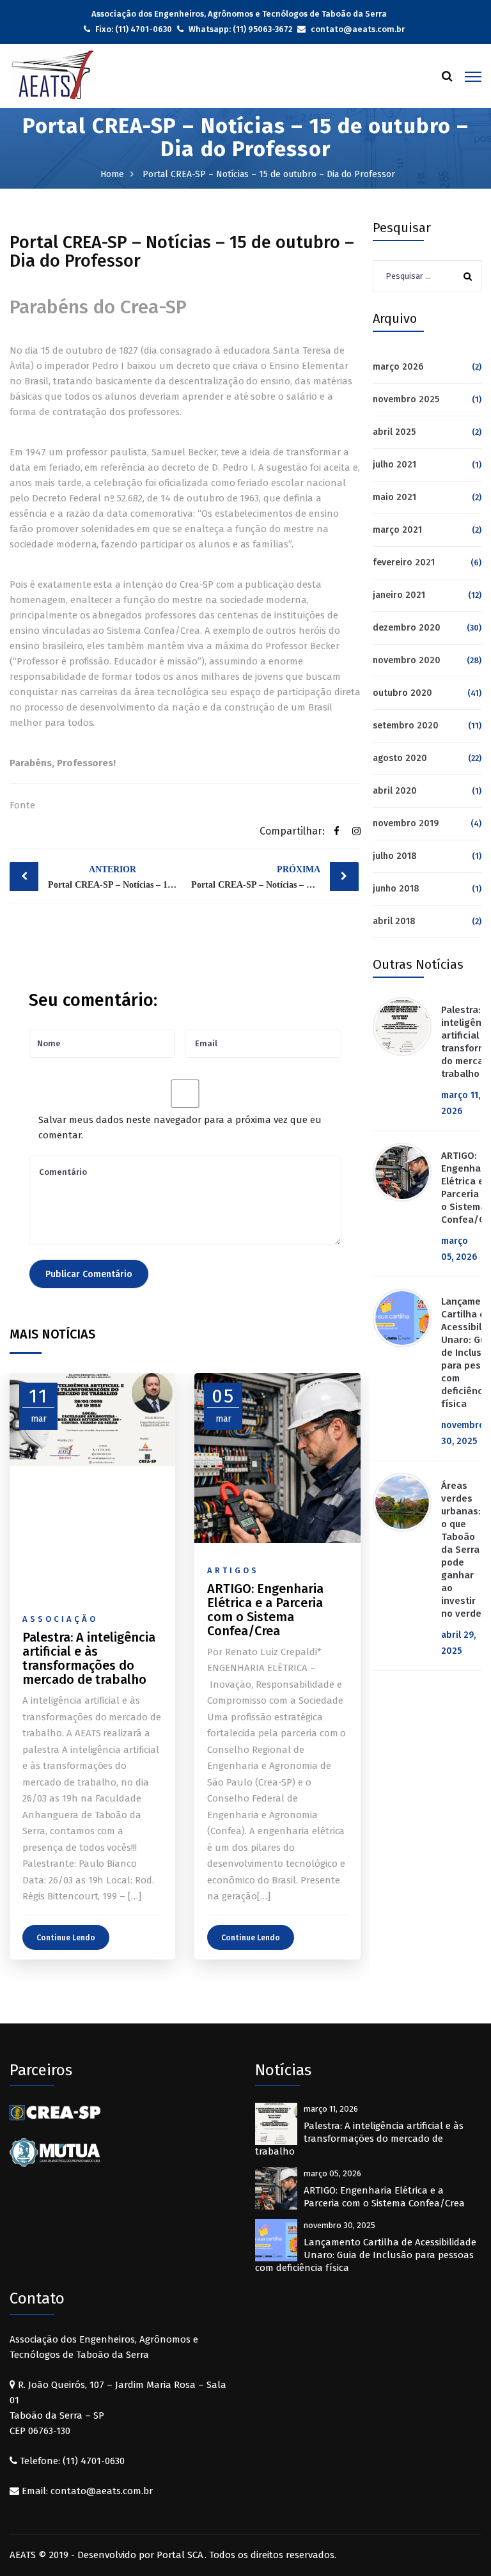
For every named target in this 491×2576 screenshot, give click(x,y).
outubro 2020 (402, 693)
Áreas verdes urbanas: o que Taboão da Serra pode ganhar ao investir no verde (461, 1550)
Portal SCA (180, 2555)
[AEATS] (53, 74)
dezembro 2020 (407, 628)
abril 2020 (395, 791)
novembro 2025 (406, 399)
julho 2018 (395, 856)
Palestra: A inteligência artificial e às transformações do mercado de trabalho (359, 2139)
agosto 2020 (400, 758)
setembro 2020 (406, 726)
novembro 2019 (406, 823)
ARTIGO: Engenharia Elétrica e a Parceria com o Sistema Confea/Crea (384, 2197)
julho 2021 (394, 465)
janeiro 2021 (399, 595)
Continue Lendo (66, 1938)
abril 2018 (394, 921)
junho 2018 (396, 889)
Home (112, 174)
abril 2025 (394, 432)
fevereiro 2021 (404, 562)
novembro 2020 (407, 660)
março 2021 (397, 530)
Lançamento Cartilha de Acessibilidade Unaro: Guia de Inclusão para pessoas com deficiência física (366, 2255)
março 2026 (398, 367)
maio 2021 (394, 497)
